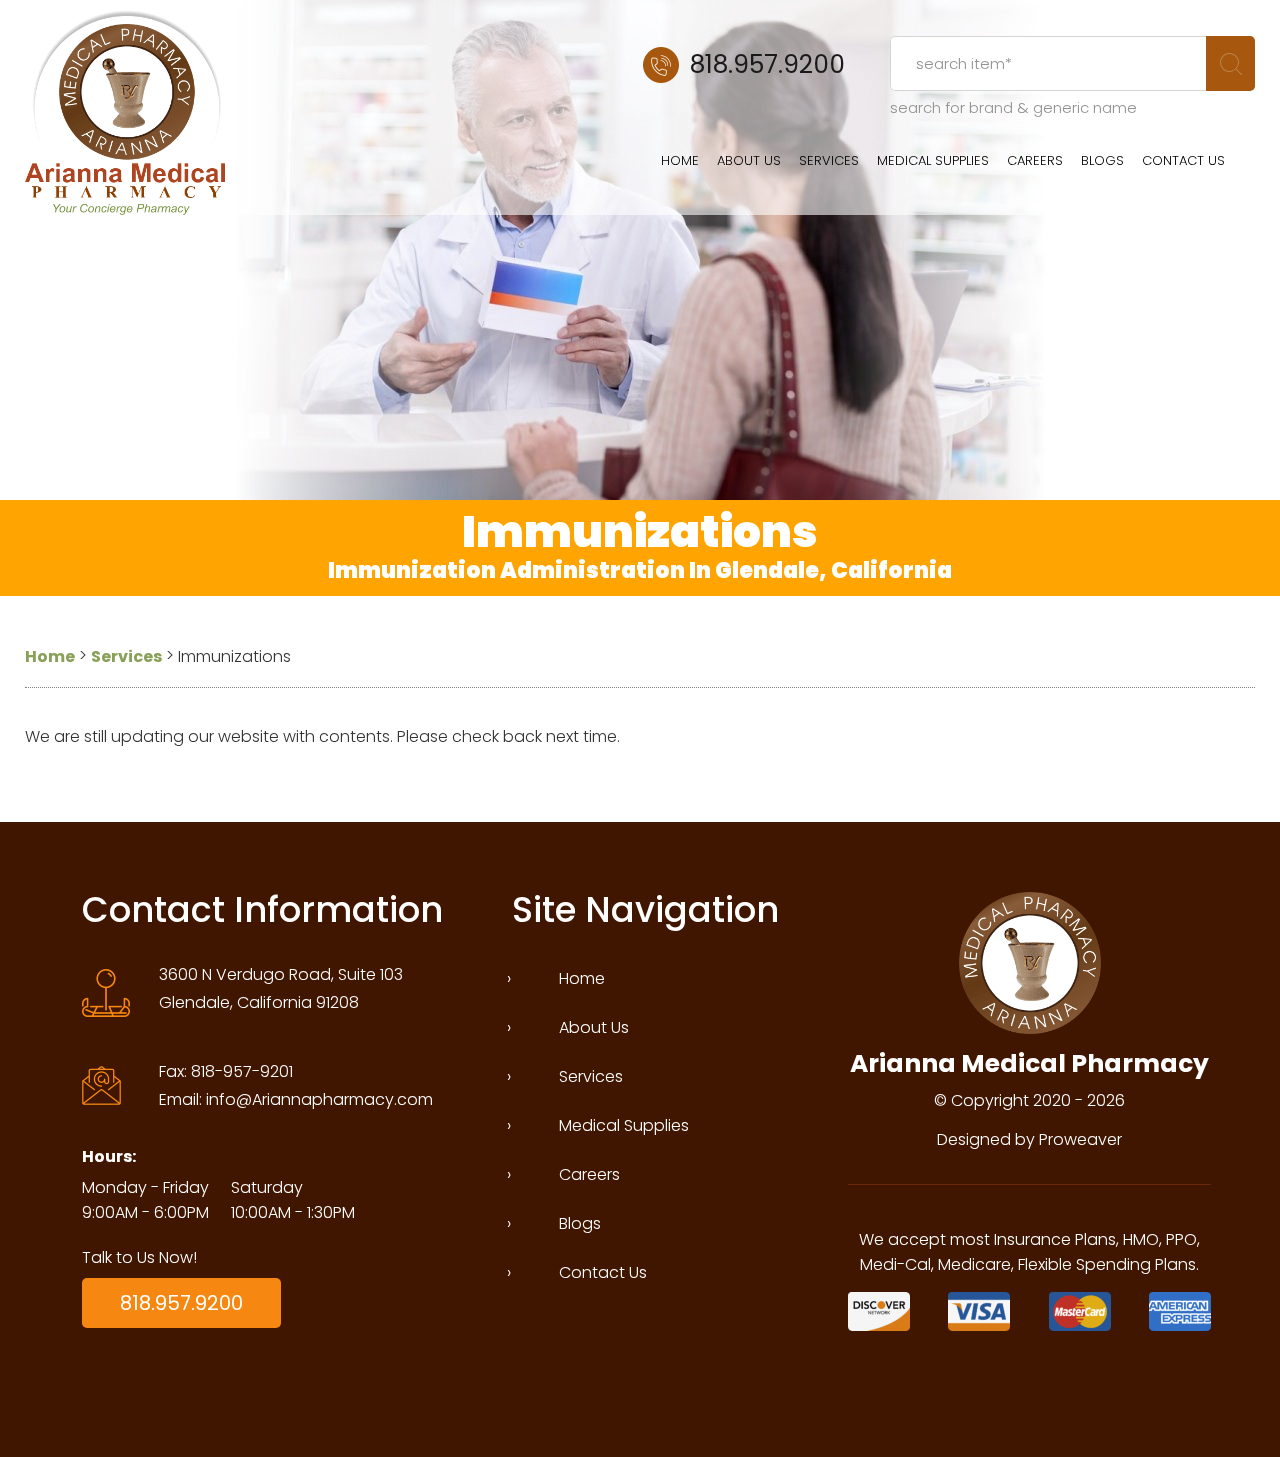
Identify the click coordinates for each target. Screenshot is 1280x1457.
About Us (749, 160)
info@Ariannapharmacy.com (319, 1099)
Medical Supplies (933, 160)
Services (829, 160)
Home (680, 160)
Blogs (1102, 160)
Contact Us (1183, 160)
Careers (1035, 160)
